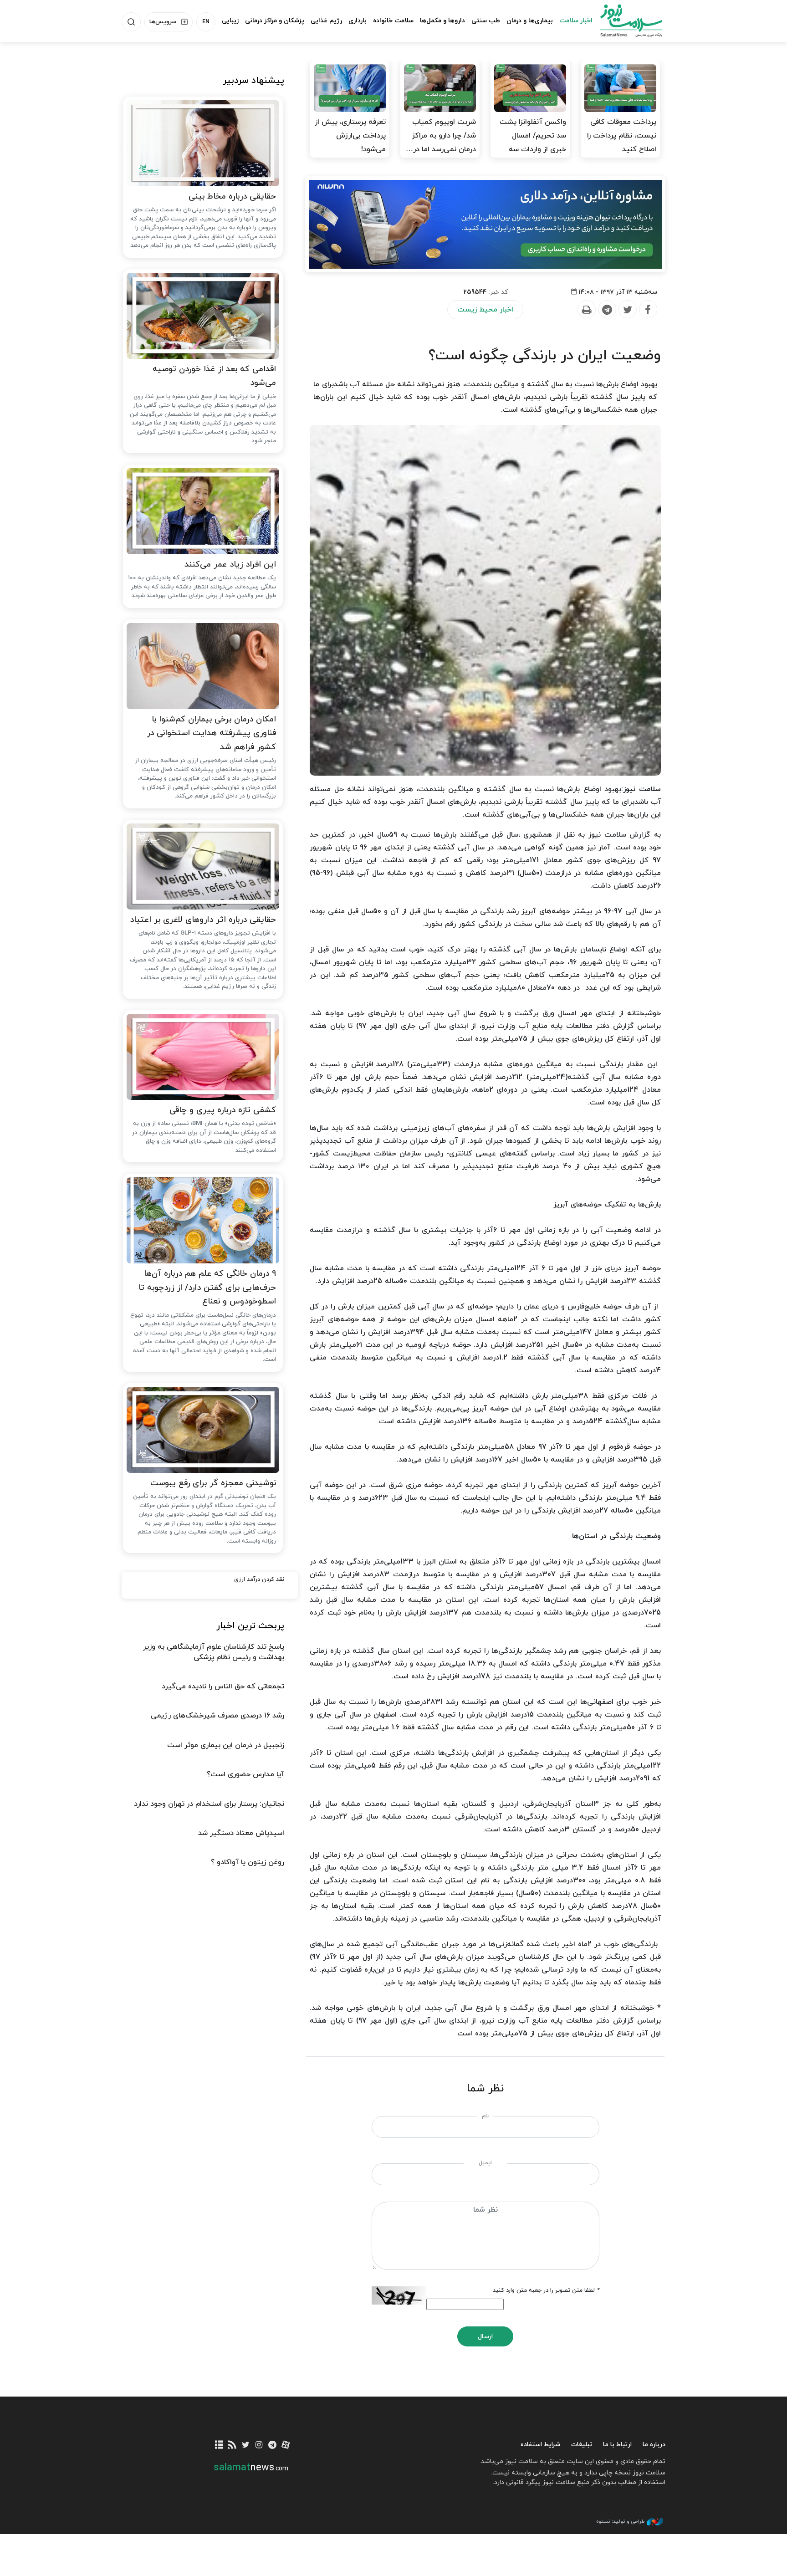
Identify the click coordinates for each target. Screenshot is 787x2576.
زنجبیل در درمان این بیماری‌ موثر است (226, 1745)
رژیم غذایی (326, 21)
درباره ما (654, 2445)
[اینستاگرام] (259, 2446)
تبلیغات (582, 2445)
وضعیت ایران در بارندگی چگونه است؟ (545, 356)
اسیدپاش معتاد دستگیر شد (241, 1833)
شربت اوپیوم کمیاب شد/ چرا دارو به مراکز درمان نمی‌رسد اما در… (441, 136)
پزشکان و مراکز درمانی (275, 21)
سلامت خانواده (393, 21)
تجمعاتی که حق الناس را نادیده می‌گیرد (223, 1687)
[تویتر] (246, 2446)
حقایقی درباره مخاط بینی (232, 197)
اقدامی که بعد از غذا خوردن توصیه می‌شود (214, 376)
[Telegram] (607, 310)
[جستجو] (131, 22)
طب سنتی (486, 21)
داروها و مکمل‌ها (442, 21)
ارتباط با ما (617, 2445)
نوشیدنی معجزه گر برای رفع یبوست (213, 1483)
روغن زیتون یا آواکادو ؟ (248, 1862)
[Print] (586, 310)
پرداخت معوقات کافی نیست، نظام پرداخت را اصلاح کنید (622, 136)
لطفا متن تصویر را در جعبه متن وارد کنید (546, 2290)
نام (485, 2116)
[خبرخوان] (233, 2446)
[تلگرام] (272, 2446)
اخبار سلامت (576, 21)
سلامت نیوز (623, 20)
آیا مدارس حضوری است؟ (245, 1774)
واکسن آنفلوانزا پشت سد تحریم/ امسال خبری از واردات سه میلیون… (533, 143)
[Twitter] (627, 310)
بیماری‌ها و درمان (530, 21)
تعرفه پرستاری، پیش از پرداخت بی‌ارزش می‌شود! (350, 136)
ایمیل (485, 2163)
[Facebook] (648, 310)
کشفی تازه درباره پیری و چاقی (223, 1110)
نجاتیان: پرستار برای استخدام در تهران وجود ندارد (209, 1804)
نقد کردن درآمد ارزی (259, 1579)
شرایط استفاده (540, 2445)
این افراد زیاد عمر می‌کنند (230, 565)
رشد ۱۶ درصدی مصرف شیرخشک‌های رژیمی (217, 1716)
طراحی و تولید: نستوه (620, 2521)
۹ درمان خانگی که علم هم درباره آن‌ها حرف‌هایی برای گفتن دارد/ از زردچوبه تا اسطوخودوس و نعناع (207, 1288)
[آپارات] (286, 2446)
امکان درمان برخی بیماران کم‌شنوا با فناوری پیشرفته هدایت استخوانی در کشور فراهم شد (211, 733)
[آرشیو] (219, 2446)
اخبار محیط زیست (485, 310)
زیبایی (230, 21)
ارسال (485, 2337)
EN (206, 22)
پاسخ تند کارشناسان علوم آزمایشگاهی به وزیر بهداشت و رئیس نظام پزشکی (214, 1652)
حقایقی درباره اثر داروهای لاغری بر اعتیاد (203, 920)
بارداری (358, 21)
